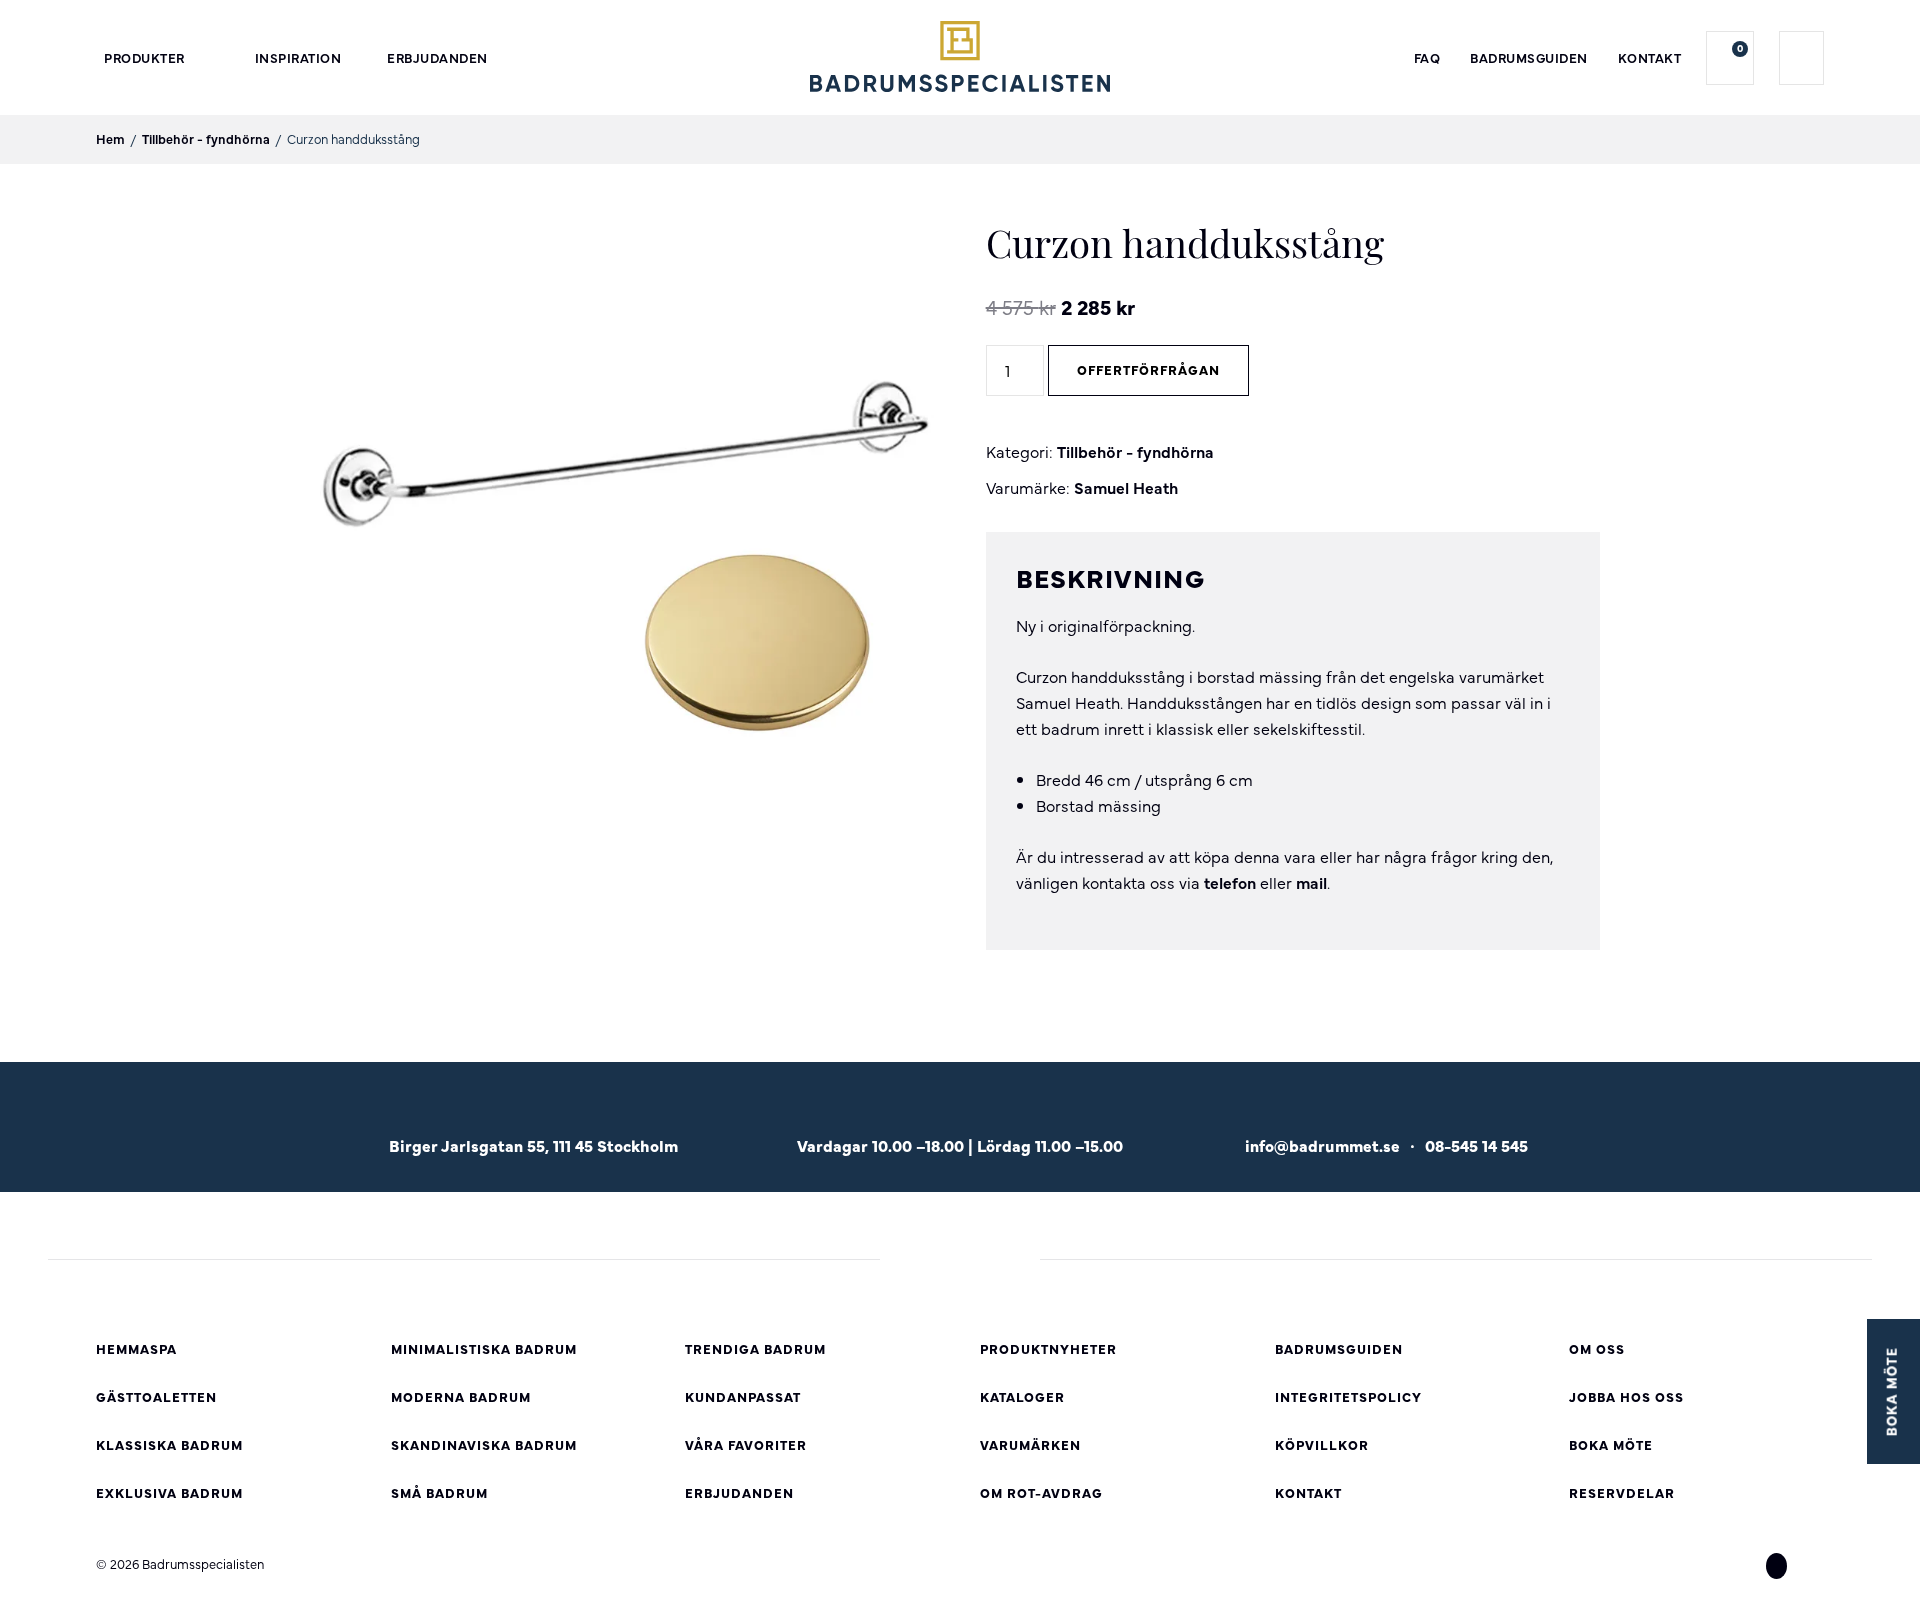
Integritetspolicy (1348, 1396)
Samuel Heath (1126, 487)
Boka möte (1611, 1444)
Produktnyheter (1048, 1348)
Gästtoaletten (156, 1396)
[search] (1801, 58)
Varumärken (1030, 1444)
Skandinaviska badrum (484, 1444)
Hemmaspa (136, 1348)
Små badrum (439, 1492)
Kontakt (1650, 57)
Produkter (144, 57)
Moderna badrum (461, 1396)
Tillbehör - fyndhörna (206, 138)
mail (1311, 882)
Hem (110, 138)
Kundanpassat (743, 1396)
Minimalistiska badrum (484, 1348)
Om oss (1597, 1348)
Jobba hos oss (1626, 1396)
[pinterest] (1813, 1565)
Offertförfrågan (1148, 369)
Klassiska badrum (169, 1444)
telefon (1230, 882)
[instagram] (1776, 1565)
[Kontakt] (1386, 1114)
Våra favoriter (746, 1444)
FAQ (1427, 57)
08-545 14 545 (1476, 1145)
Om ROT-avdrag (1041, 1492)
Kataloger (1022, 1396)
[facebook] (1740, 1565)
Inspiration (298, 57)
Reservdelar (1622, 1492)
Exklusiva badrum (169, 1492)
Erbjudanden (437, 57)
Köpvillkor (1322, 1444)
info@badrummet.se (1322, 1145)
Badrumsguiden (1529, 57)
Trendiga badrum (755, 1348)
